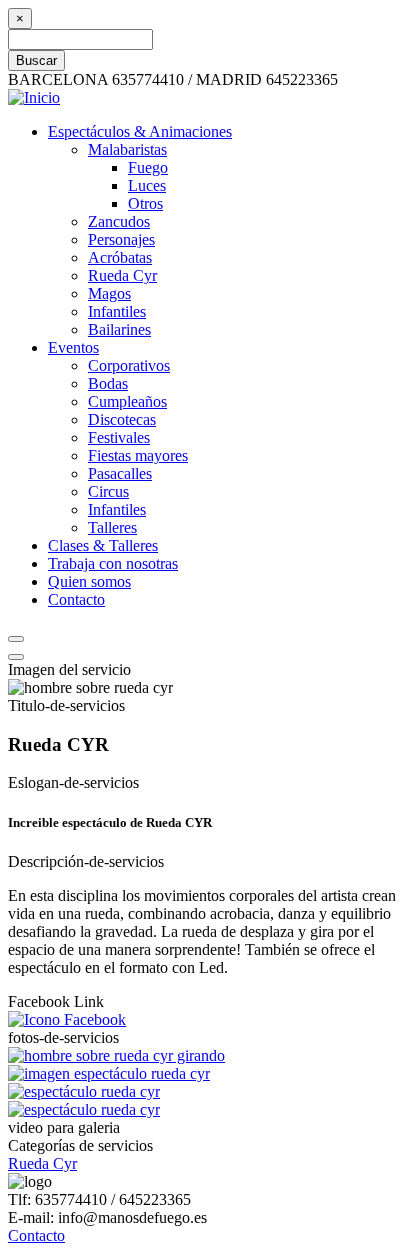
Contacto (76, 599)
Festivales (119, 437)
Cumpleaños (127, 401)
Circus (108, 491)
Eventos (73, 347)
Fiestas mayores (138, 455)
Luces (147, 185)
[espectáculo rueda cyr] (84, 1091)
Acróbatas (120, 257)
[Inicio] (34, 97)
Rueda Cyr (122, 275)
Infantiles (117, 311)
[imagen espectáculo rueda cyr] (109, 1073)
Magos (109, 293)
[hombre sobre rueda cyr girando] (116, 1055)
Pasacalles (120, 473)
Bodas (108, 383)
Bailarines (119, 329)
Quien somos (89, 581)
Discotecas (122, 419)
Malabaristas (127, 149)
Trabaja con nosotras (113, 563)
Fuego (148, 167)
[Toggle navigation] (16, 657)
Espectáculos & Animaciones (140, 131)
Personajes (121, 239)
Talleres (112, 527)
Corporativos (129, 365)
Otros (145, 203)
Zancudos (119, 221)
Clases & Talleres (103, 545)
